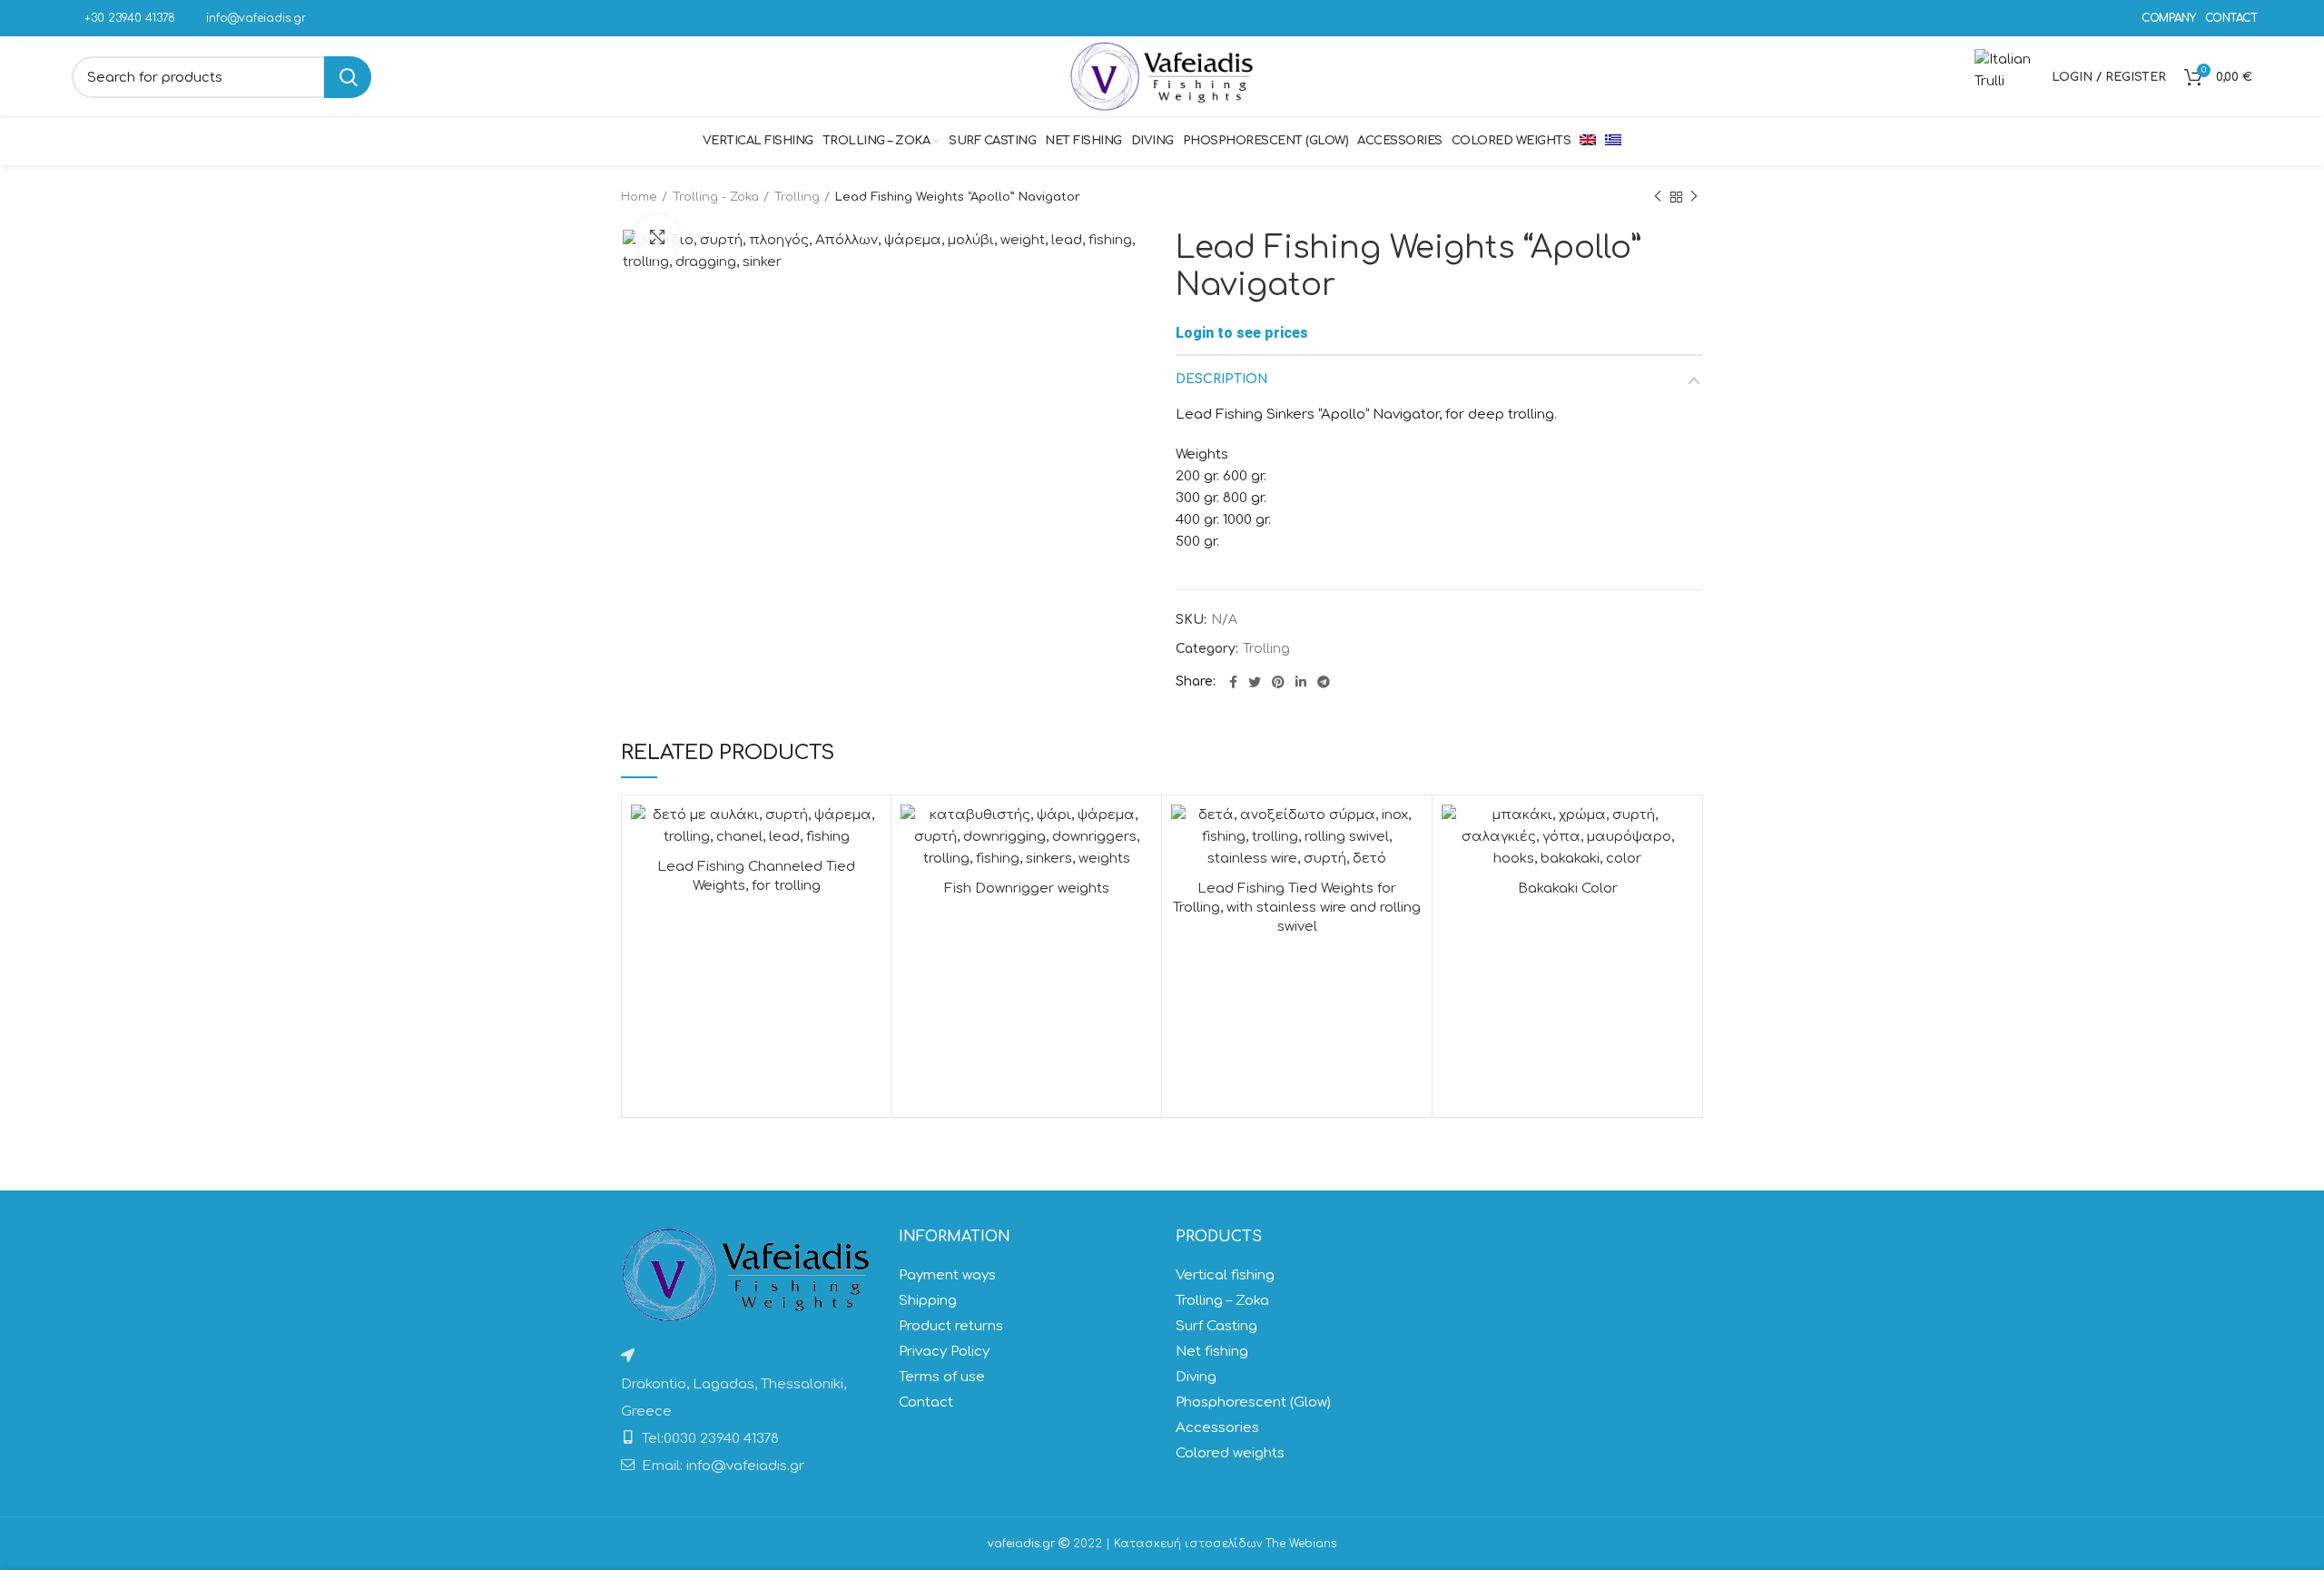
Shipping (928, 1301)
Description (1222, 379)
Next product (1694, 197)
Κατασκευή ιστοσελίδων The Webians (1225, 1544)
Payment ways (947, 1275)
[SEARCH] (348, 77)
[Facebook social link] (1233, 682)
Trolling (797, 197)
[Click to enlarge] (657, 237)
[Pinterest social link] (1278, 682)
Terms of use (942, 1377)
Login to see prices (1242, 333)
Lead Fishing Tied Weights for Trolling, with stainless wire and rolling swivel (1297, 908)
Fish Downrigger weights (1027, 889)
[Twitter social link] (1255, 682)
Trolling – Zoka (1222, 1301)
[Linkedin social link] (1301, 682)
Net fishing (1212, 1352)
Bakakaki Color (1568, 889)
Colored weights (1230, 1453)
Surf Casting (1216, 1326)
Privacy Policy (944, 1352)
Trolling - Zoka (716, 197)
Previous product (1658, 197)
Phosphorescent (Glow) (1253, 1402)
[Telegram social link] (1324, 682)
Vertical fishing (1225, 1275)
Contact (926, 1402)
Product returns (951, 1326)
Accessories (1217, 1428)
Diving (1196, 1377)
